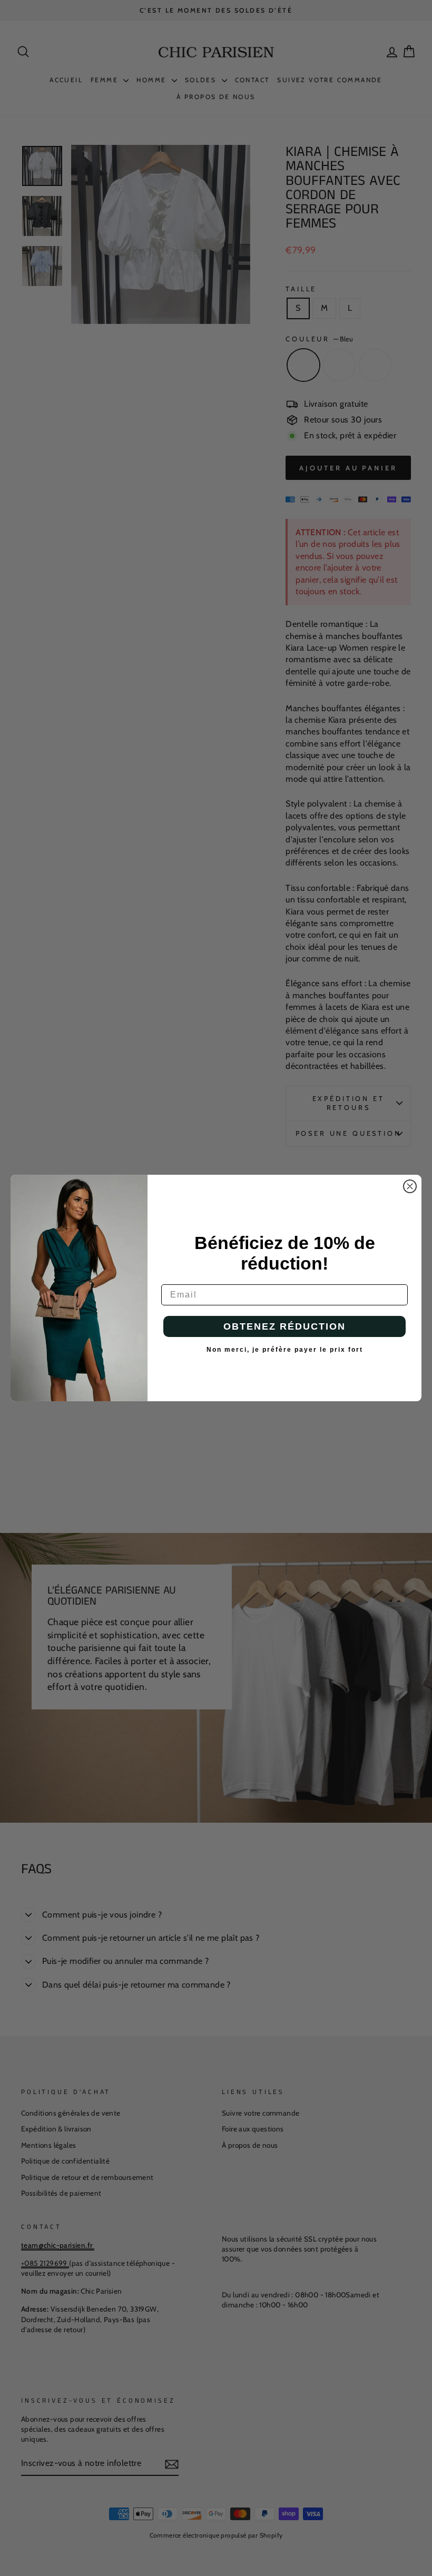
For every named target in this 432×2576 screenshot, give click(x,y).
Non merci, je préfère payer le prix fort (285, 1350)
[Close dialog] (410, 1186)
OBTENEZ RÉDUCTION (284, 1326)
